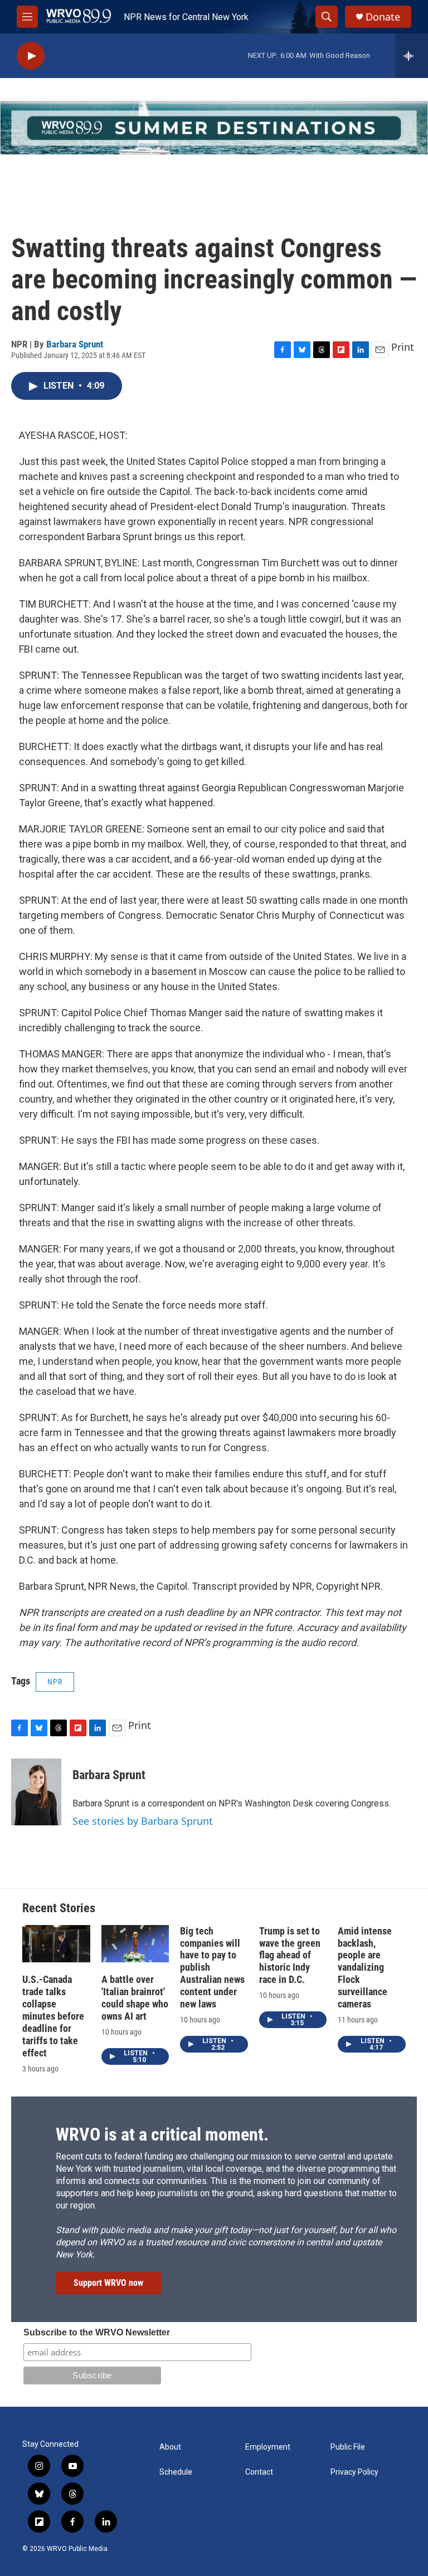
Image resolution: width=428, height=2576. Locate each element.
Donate (383, 17)
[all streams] (412, 56)
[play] (31, 56)
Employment (268, 2447)
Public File (348, 2447)
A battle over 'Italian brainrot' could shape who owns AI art (135, 1998)
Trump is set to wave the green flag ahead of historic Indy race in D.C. (290, 1955)
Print (403, 347)
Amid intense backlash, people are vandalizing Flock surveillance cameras (365, 1968)
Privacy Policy (354, 2472)
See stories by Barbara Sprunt (143, 1821)
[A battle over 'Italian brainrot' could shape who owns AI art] (135, 1944)
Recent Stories (59, 1908)
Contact (259, 2472)
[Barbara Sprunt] (36, 1792)
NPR (55, 1682)
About (170, 2447)
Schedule (176, 2472)
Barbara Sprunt (75, 344)
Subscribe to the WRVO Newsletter (97, 2332)
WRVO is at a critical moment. (162, 2134)
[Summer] (214, 128)
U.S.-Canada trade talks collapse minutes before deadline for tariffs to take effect (53, 2016)
